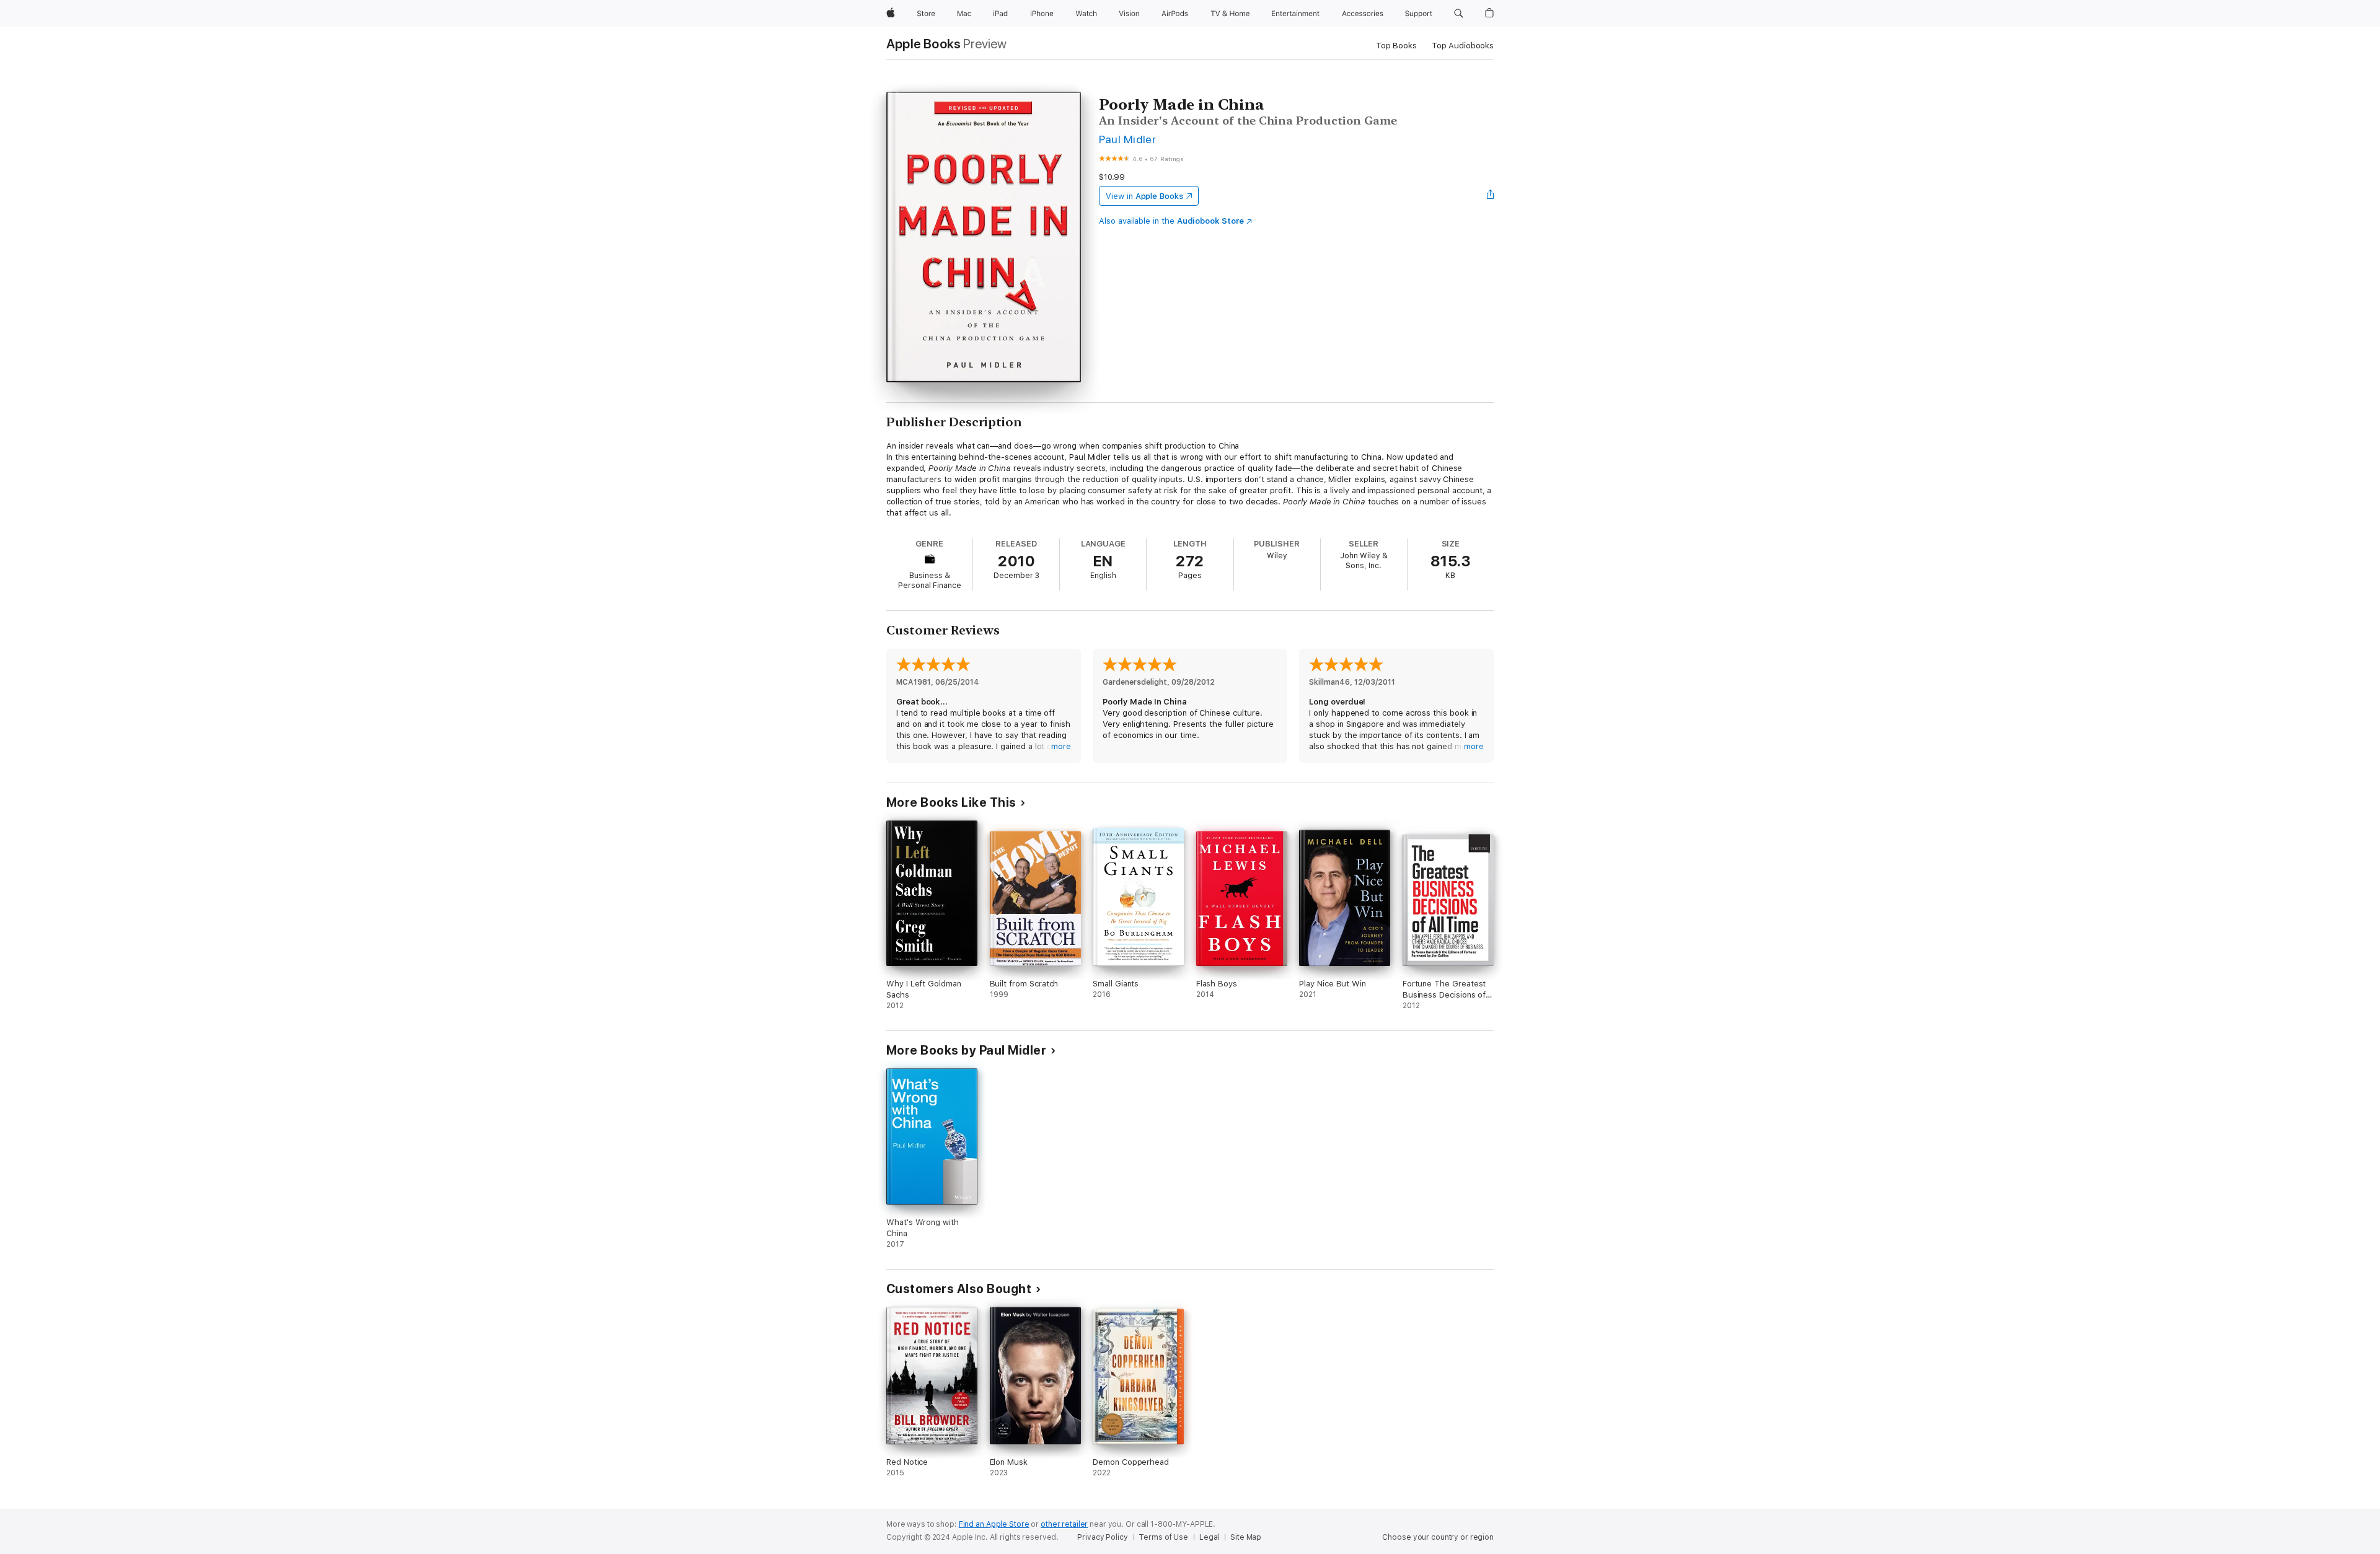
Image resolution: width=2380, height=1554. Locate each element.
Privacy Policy (1102, 1537)
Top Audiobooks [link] (1463, 46)
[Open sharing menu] (1491, 196)
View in (1144, 196)
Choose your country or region (1438, 1537)
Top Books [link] (1396, 46)
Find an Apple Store (994, 1524)
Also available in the (1171, 221)
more (1061, 746)
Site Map (1246, 1537)
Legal (1209, 1537)
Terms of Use (1163, 1537)
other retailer (1064, 1524)
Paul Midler (1127, 139)
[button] (1459, 14)
